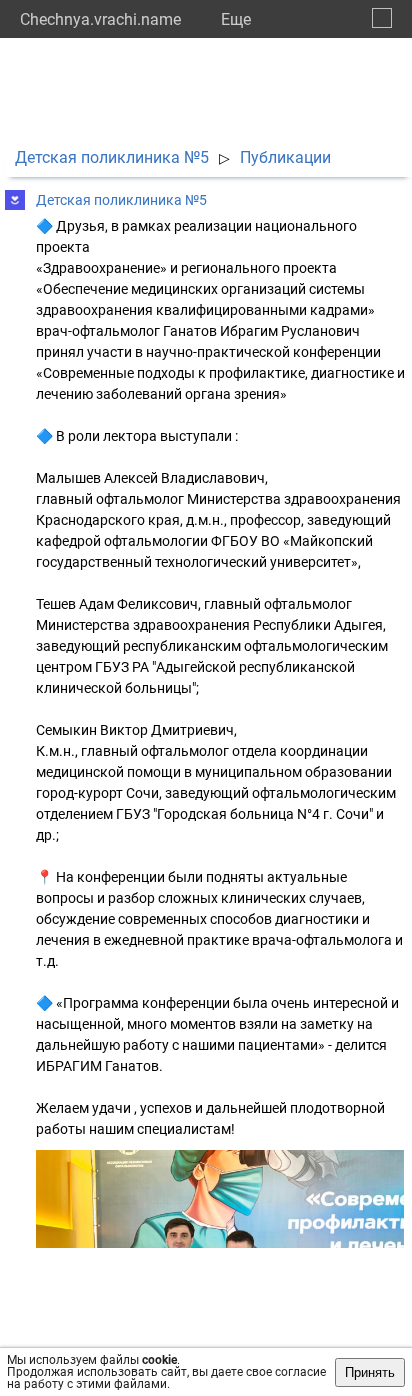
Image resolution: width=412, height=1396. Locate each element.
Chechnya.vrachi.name (100, 19)
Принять (370, 1372)
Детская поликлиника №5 (112, 157)
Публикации (285, 157)
